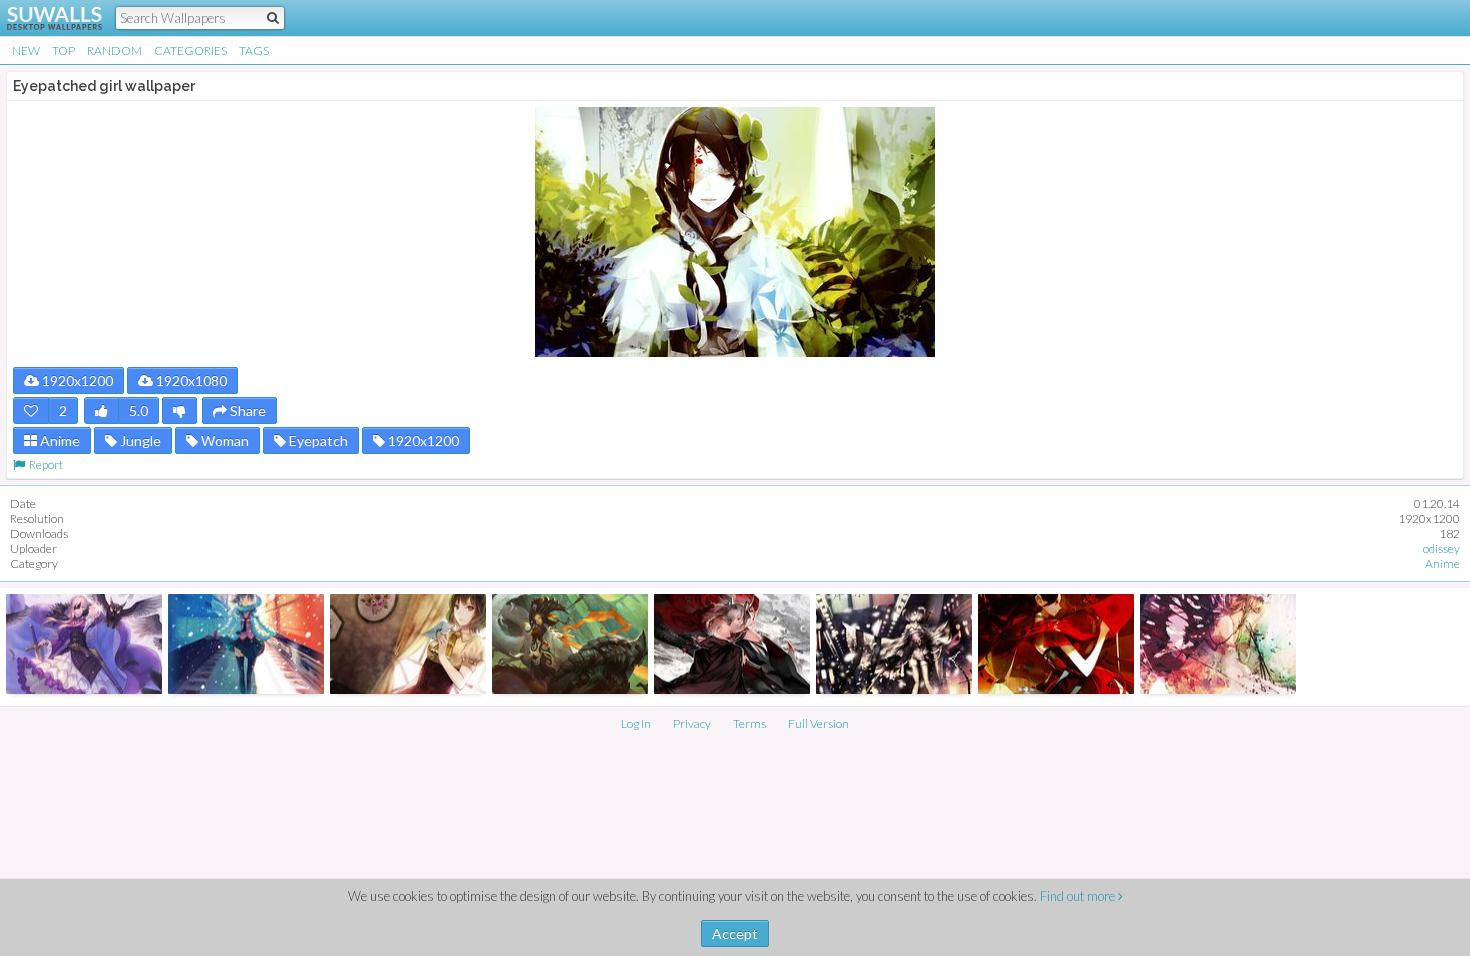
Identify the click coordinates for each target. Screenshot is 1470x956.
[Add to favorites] (31, 410)
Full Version (818, 723)
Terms (749, 723)
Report (44, 464)
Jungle (139, 440)
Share (246, 410)
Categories (190, 50)
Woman (223, 440)
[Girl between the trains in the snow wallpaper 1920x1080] (246, 644)
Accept (735, 933)
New (26, 50)
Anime (58, 440)
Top (63, 50)
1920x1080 (190, 380)
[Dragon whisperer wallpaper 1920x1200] (570, 644)
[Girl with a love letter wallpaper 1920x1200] (408, 644)
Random (114, 50)
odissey (1441, 548)
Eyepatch (317, 440)
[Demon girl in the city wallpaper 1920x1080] (894, 644)
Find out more (1079, 896)
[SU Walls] (42, 18)
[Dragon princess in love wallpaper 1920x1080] (732, 644)
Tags (254, 50)
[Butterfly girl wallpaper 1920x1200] (1218, 644)
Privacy (692, 723)
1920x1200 (76, 380)
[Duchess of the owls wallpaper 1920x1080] (84, 644)
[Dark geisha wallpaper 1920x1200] (1056, 644)
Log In (636, 723)
